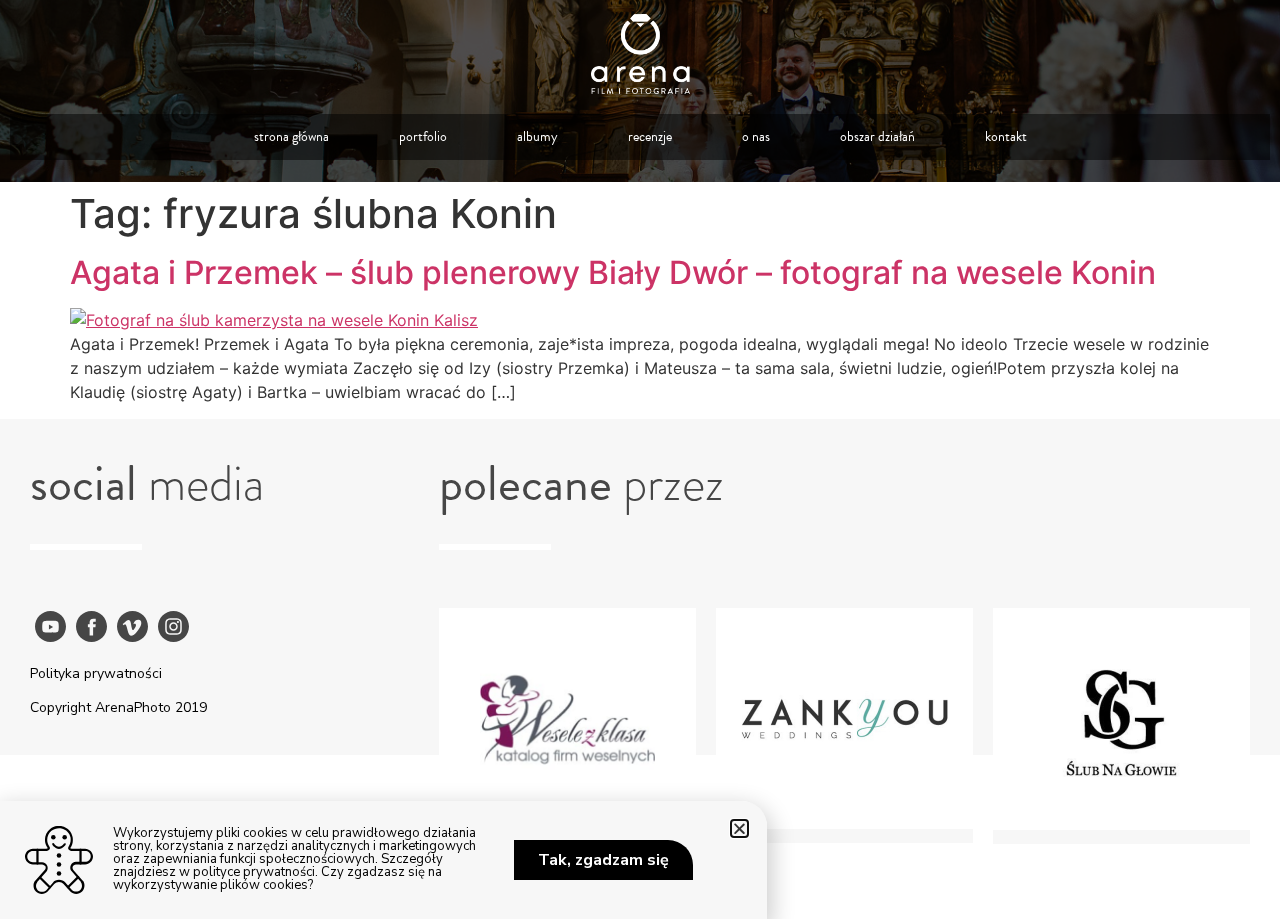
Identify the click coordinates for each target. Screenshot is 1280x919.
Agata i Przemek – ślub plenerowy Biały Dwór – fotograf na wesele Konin (613, 272)
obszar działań (877, 136)
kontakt (1006, 136)
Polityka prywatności (96, 673)
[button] (739, 828)
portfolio (423, 136)
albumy (537, 136)
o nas (756, 136)
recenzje (650, 136)
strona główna (291, 136)
